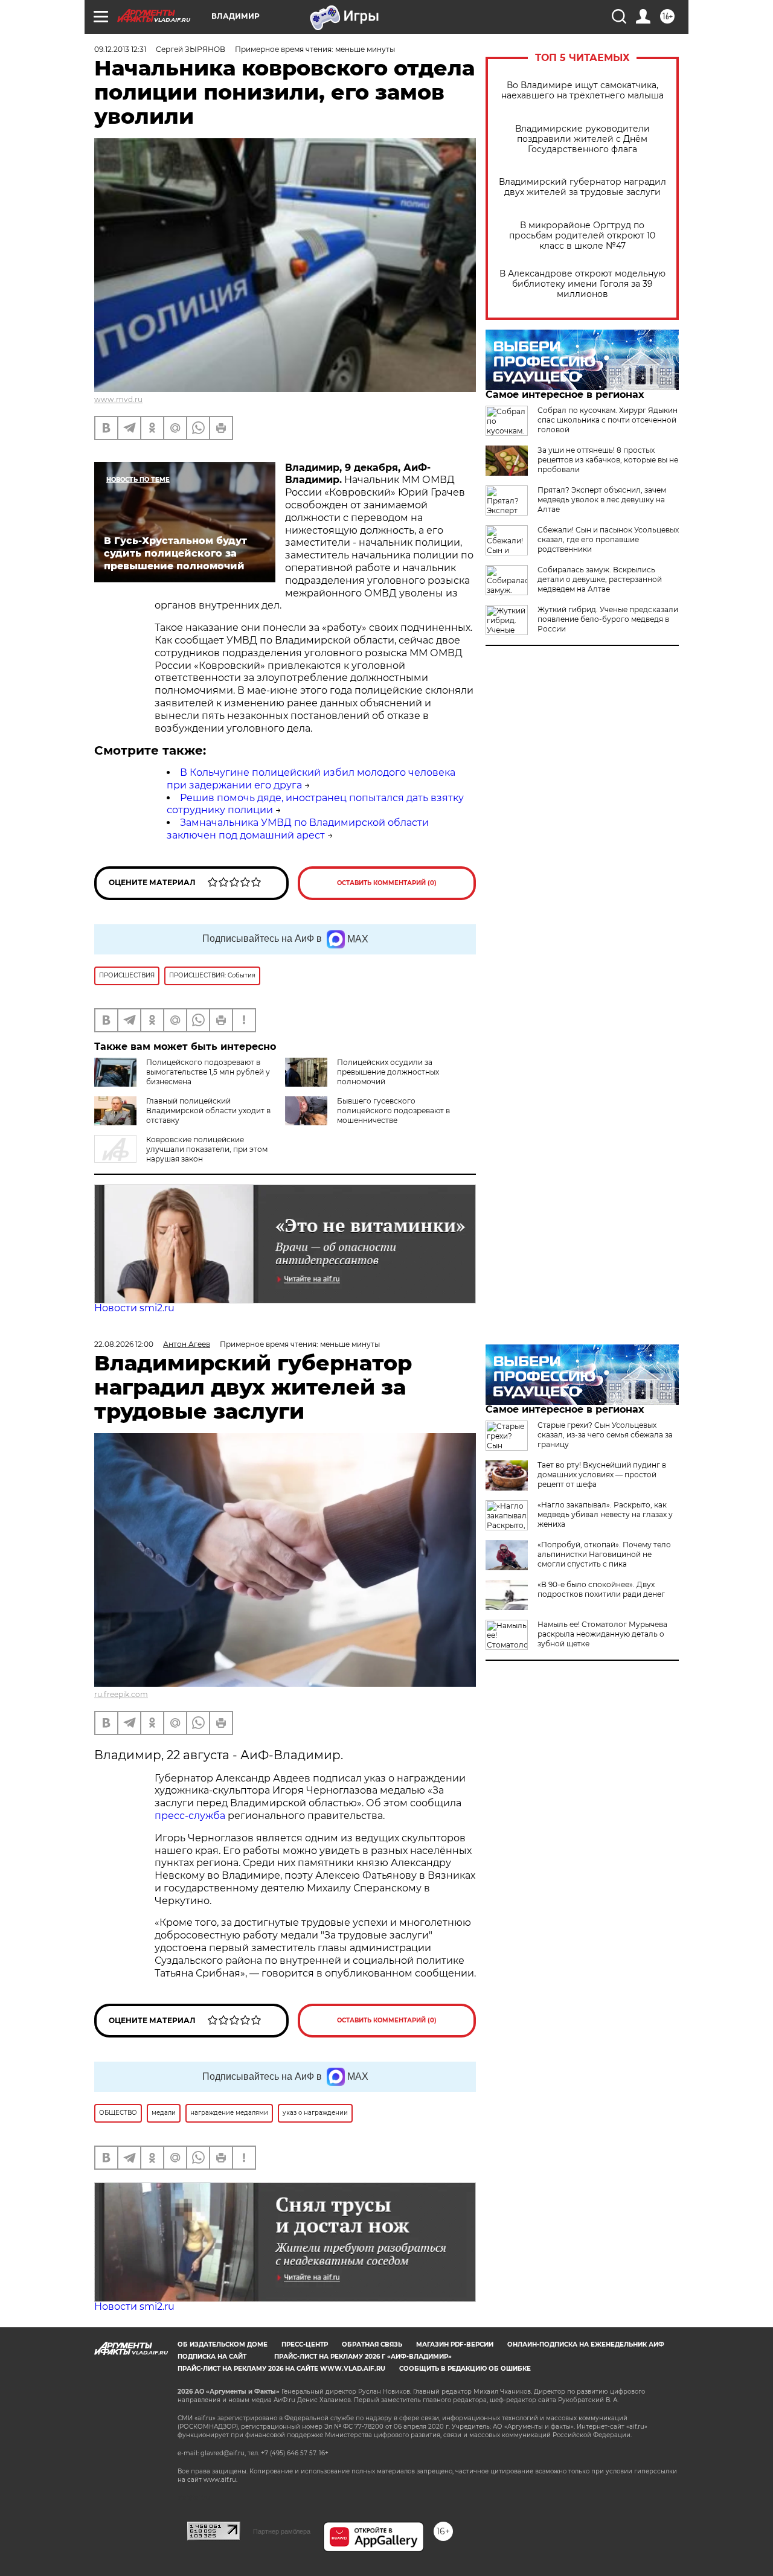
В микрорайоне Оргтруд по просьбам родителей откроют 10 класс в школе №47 (582, 236)
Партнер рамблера (282, 2531)
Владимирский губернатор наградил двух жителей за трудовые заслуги (582, 187)
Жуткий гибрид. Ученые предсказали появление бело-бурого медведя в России (608, 619)
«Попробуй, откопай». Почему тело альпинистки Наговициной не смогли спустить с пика (604, 1554)
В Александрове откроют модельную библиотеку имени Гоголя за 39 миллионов (582, 284)
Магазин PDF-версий (455, 2344)
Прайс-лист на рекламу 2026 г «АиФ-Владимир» (363, 2357)
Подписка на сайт (212, 2357)
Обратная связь (372, 2344)
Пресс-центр (305, 2344)
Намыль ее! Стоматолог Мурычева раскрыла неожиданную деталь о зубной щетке (602, 1634)
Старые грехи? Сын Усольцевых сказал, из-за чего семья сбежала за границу (605, 1435)
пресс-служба (190, 1816)
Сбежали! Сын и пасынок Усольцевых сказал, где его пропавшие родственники (608, 539)
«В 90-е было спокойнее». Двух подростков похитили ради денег (601, 1589)
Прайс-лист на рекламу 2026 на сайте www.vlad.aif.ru (281, 2369)
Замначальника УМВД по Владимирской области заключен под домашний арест (298, 829)
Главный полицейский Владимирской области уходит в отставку (208, 1111)
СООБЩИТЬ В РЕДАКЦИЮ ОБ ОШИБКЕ (465, 2369)
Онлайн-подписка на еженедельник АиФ (586, 2344)
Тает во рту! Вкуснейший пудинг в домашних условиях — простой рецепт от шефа (602, 1475)
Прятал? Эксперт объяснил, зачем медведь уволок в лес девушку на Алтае (602, 500)
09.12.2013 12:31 (120, 49)
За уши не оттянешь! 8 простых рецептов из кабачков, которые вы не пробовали (608, 460)
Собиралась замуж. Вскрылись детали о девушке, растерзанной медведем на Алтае (600, 579)
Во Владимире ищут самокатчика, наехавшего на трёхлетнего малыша (582, 91)
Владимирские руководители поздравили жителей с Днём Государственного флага (582, 139)
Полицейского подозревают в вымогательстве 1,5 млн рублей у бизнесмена (208, 1072)
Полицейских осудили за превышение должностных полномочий (388, 1072)
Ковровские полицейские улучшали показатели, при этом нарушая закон (207, 1149)
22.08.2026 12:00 (124, 1344)
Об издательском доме (223, 2344)
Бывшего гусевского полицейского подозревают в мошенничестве (393, 1111)
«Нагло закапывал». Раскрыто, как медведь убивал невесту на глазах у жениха (605, 1514)
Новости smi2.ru (134, 1308)
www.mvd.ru (118, 399)
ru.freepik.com (121, 1694)
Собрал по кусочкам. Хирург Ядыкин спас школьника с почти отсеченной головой (608, 420)
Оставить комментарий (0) (387, 883)
